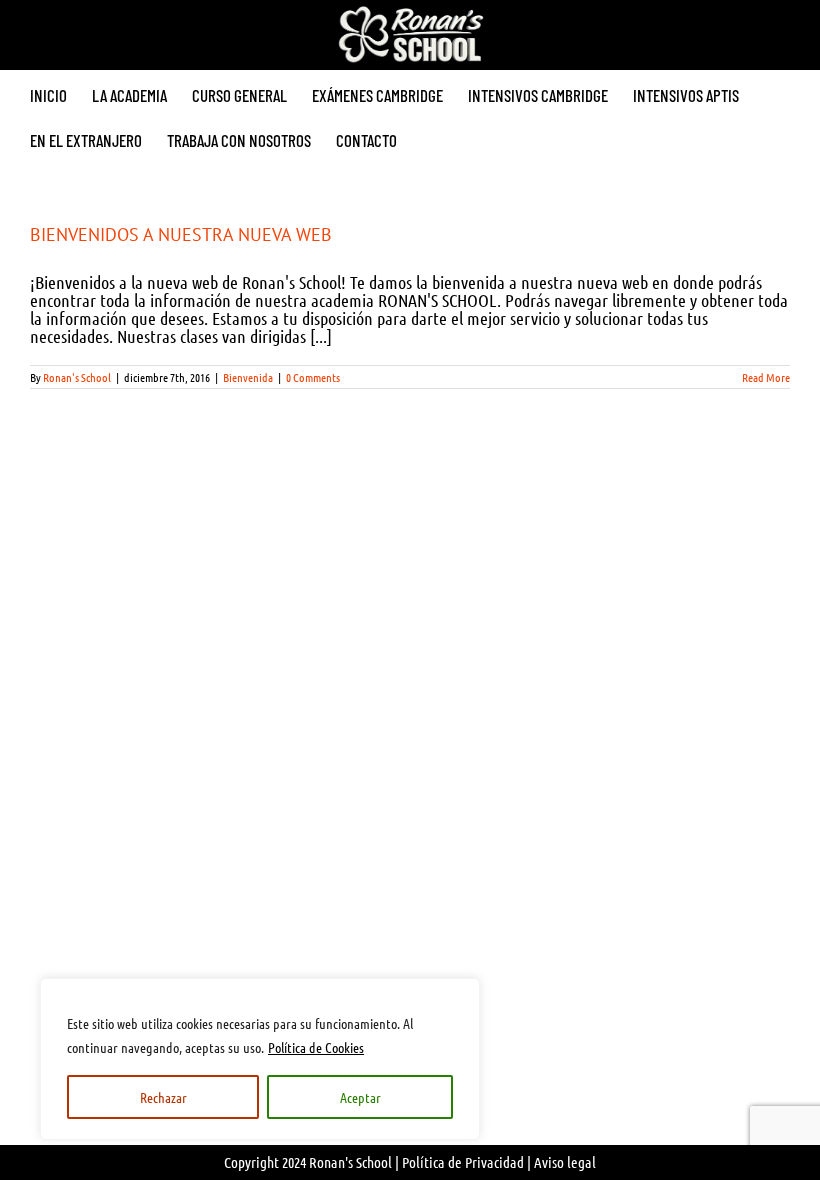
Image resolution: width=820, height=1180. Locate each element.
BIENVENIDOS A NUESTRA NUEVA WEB (181, 234)
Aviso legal (565, 1162)
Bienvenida (248, 377)
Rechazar (163, 1097)
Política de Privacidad (463, 1162)
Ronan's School (77, 377)
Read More (766, 377)
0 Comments (313, 377)
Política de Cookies (316, 1047)
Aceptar (360, 1097)
